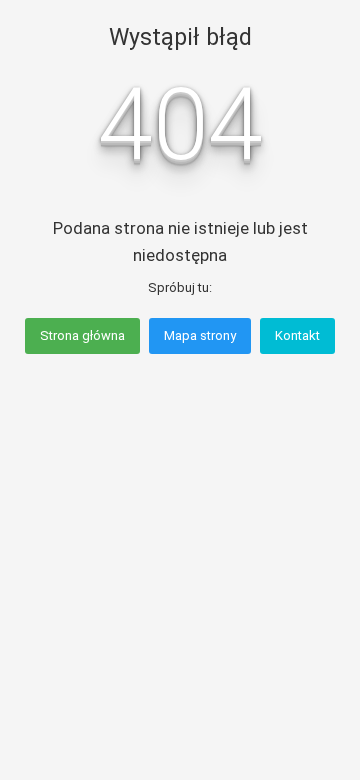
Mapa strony (200, 335)
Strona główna (82, 335)
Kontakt (297, 335)
